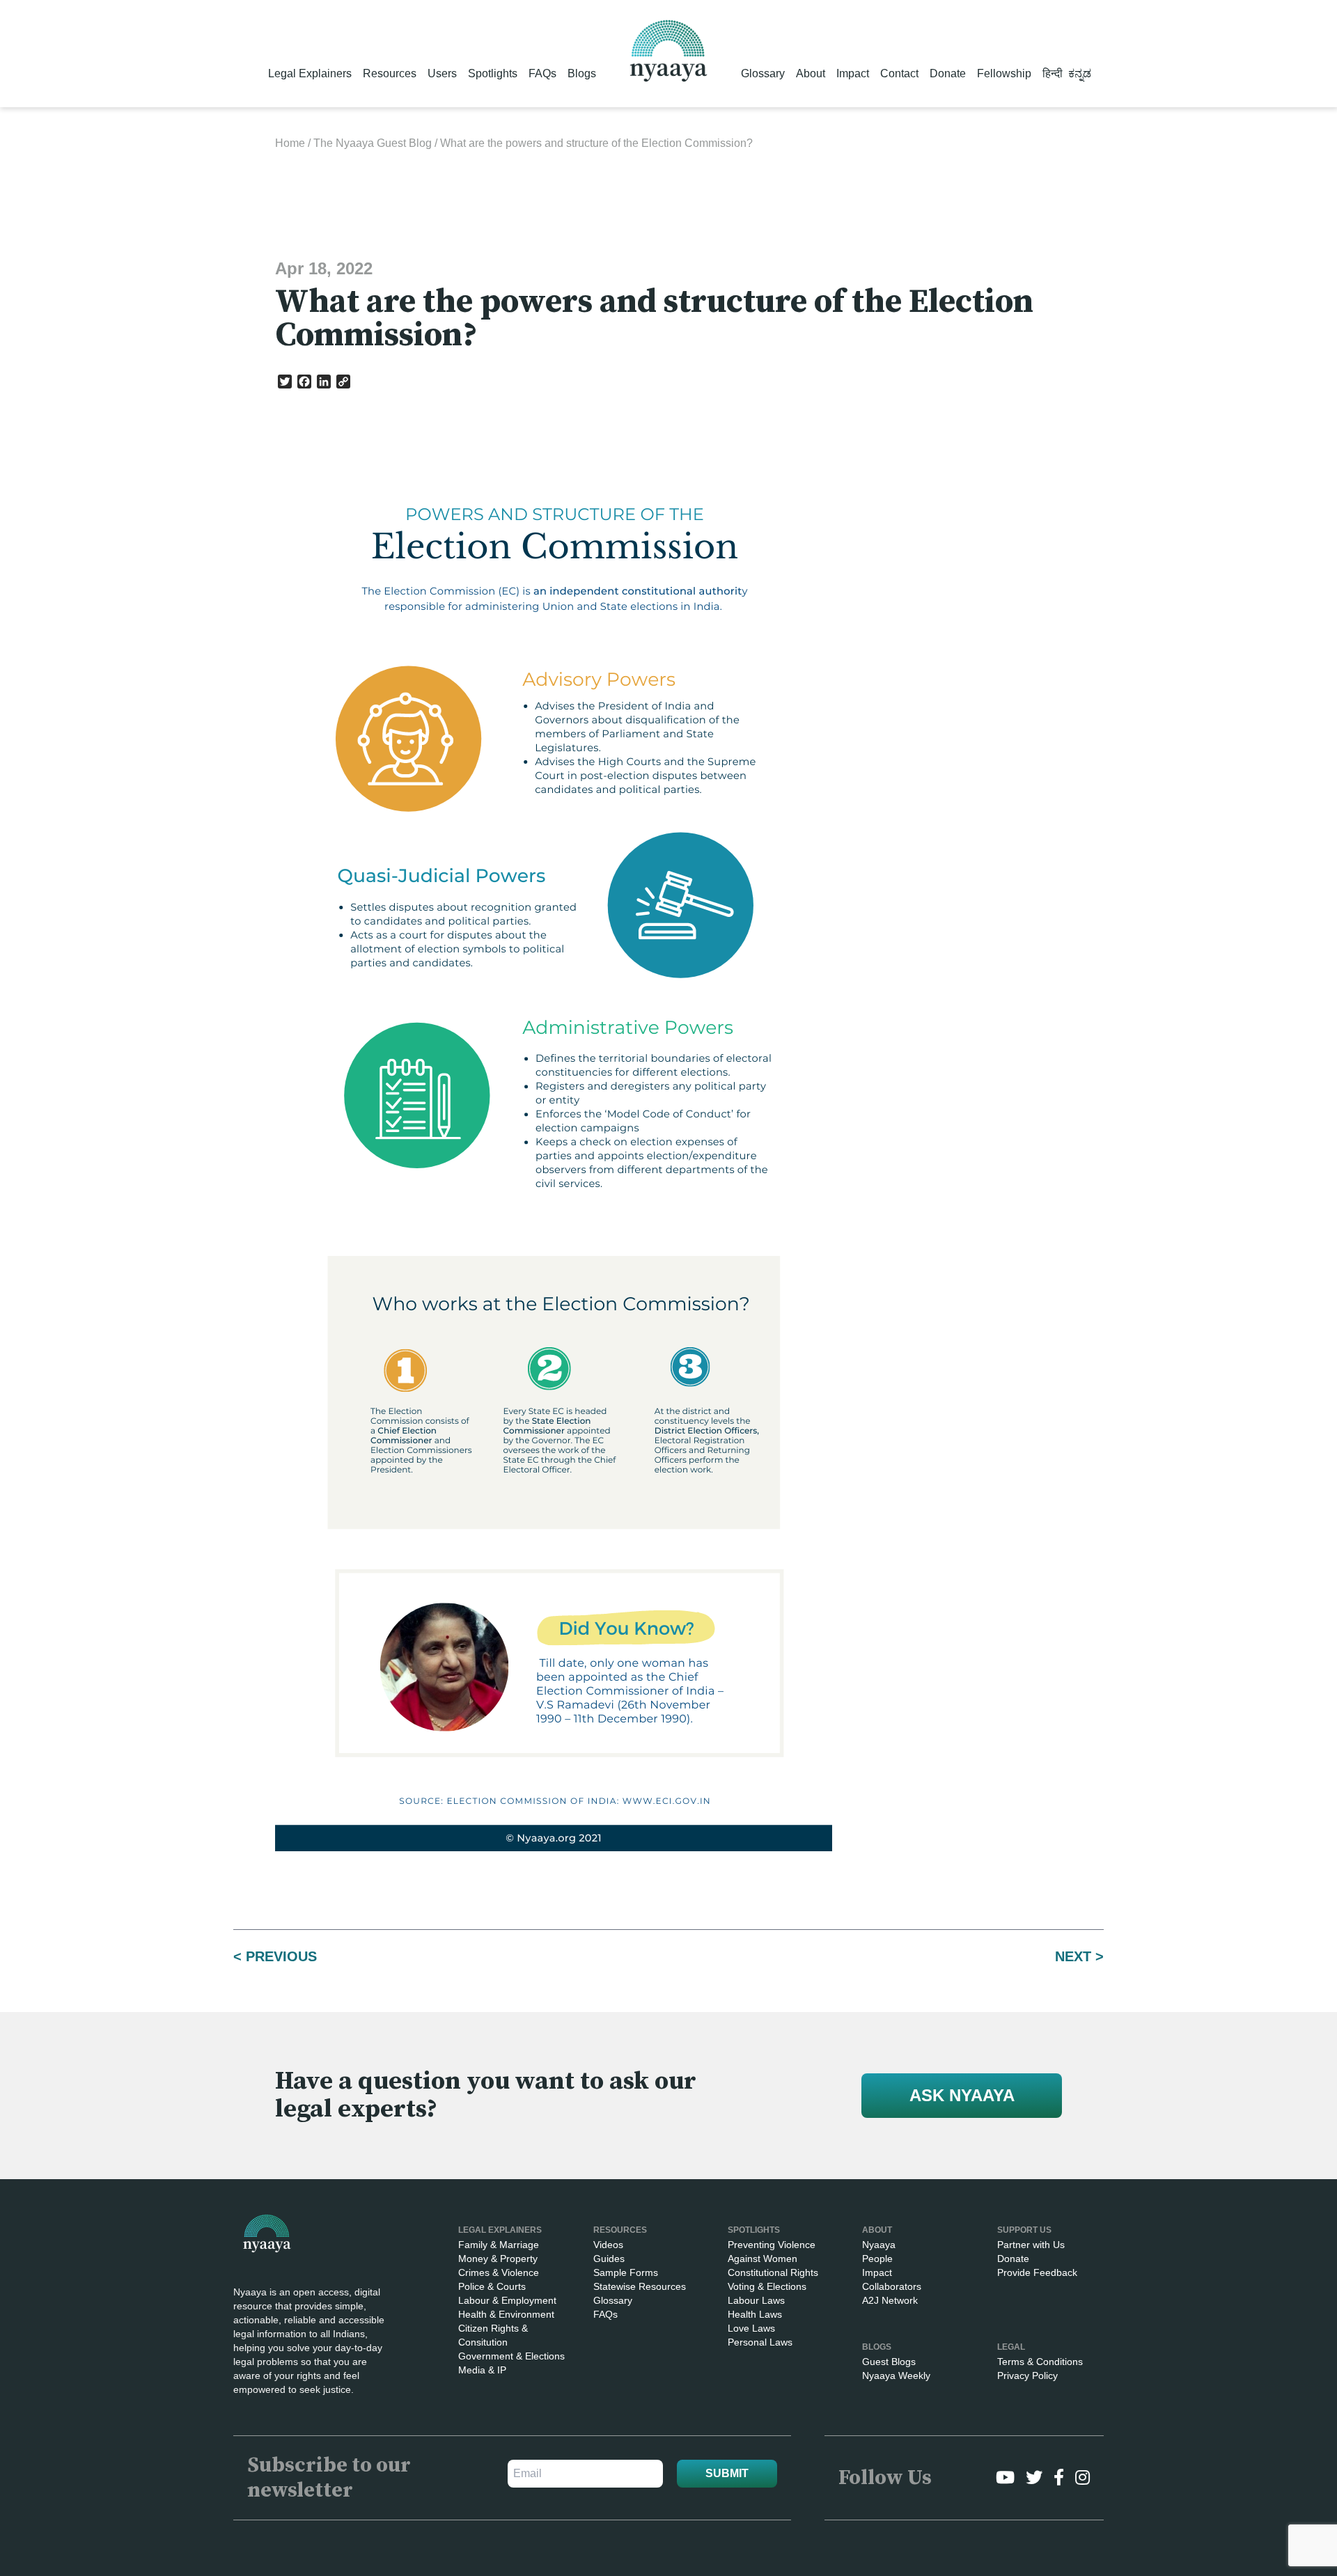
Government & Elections (511, 2356)
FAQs (542, 73)
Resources (390, 73)
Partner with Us (1031, 2245)
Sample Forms (626, 2272)
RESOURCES (620, 2230)
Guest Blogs (889, 2362)
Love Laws (751, 2328)
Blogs (582, 73)
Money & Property (498, 2259)
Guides (609, 2259)
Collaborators (892, 2286)
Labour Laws (756, 2300)
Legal (1011, 2347)
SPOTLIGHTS (754, 2230)
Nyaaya (879, 2245)
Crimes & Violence (499, 2272)
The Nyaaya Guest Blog (373, 143)
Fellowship (1004, 73)
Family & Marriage (499, 2245)
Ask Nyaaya (962, 2095)
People (877, 2259)
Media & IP (482, 2370)
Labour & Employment (507, 2300)
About (811, 73)
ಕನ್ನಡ (1080, 73)
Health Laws (755, 2314)
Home (290, 143)
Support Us (1024, 2230)
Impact (853, 73)
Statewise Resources (640, 2286)
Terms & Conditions (1040, 2362)
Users (442, 73)
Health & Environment (506, 2314)
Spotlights (493, 73)
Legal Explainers (310, 73)
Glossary (763, 73)
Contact (899, 73)
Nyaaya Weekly (896, 2375)
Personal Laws (760, 2342)
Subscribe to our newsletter (329, 2478)
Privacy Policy (1027, 2375)
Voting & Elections (767, 2286)
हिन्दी (1053, 73)
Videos (608, 2245)
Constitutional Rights (773, 2272)
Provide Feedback (1037, 2272)
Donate (948, 73)
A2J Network (890, 2300)
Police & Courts (492, 2286)
